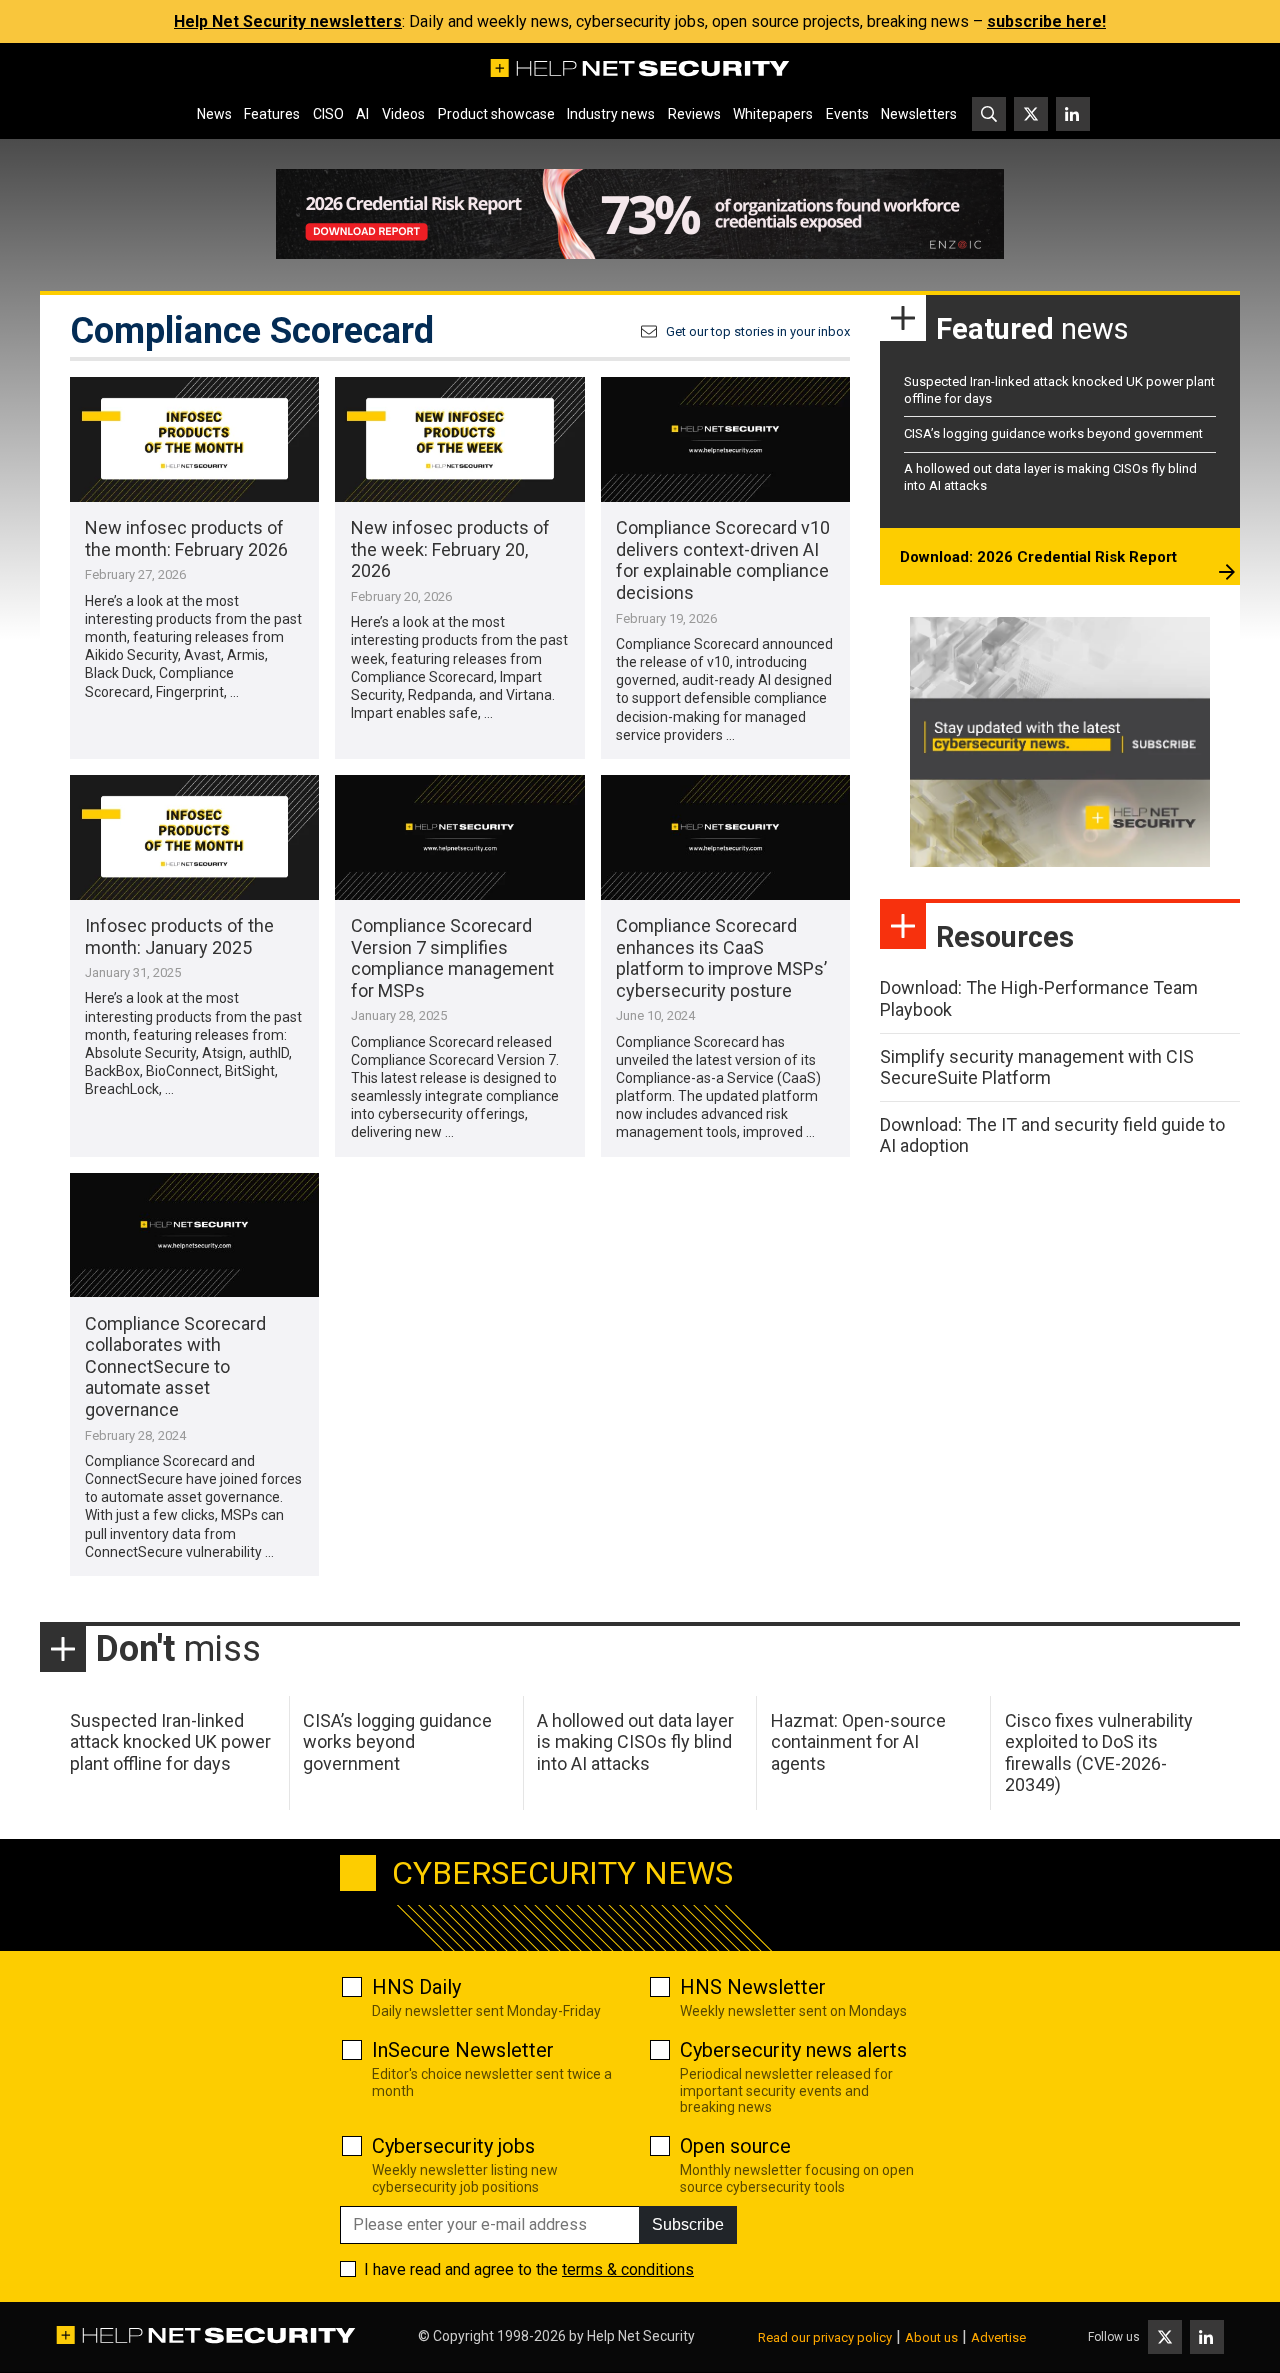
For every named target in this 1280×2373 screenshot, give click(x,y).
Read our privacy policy (825, 2337)
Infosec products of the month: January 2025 (179, 936)
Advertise (998, 2337)
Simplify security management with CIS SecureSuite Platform (1037, 1067)
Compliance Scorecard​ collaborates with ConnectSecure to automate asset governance (175, 1366)
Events (847, 114)
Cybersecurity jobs (453, 2146)
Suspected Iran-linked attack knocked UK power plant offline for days (170, 1742)
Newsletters (919, 114)
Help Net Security (641, 2336)
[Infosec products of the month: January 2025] (194, 837)
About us (931, 2337)
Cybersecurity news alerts (793, 2050)
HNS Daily (416, 1987)
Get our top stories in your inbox (758, 331)
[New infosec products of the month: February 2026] (194, 439)
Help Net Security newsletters (288, 21)
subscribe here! (1046, 21)
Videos (403, 114)
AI (362, 114)
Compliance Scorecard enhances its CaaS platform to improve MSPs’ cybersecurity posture (721, 958)
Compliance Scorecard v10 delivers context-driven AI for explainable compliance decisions (723, 560)
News (214, 114)
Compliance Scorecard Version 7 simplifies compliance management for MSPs (452, 958)
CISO (328, 114)
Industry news (611, 114)
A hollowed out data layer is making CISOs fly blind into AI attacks (635, 1742)
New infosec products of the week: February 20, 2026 (450, 549)
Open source (735, 2146)
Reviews (694, 114)
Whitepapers (773, 114)
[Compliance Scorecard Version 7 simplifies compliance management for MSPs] (459, 837)
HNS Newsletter (753, 1987)
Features (272, 114)
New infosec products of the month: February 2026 (186, 538)
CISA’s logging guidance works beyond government (1053, 433)
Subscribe (688, 2224)
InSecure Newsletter (463, 2050)
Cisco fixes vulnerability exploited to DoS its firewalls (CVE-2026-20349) (1099, 1753)
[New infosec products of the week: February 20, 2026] (459, 439)
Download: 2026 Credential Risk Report (1038, 557)
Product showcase (496, 114)
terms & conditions (628, 2269)
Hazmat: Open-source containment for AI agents (858, 1742)
